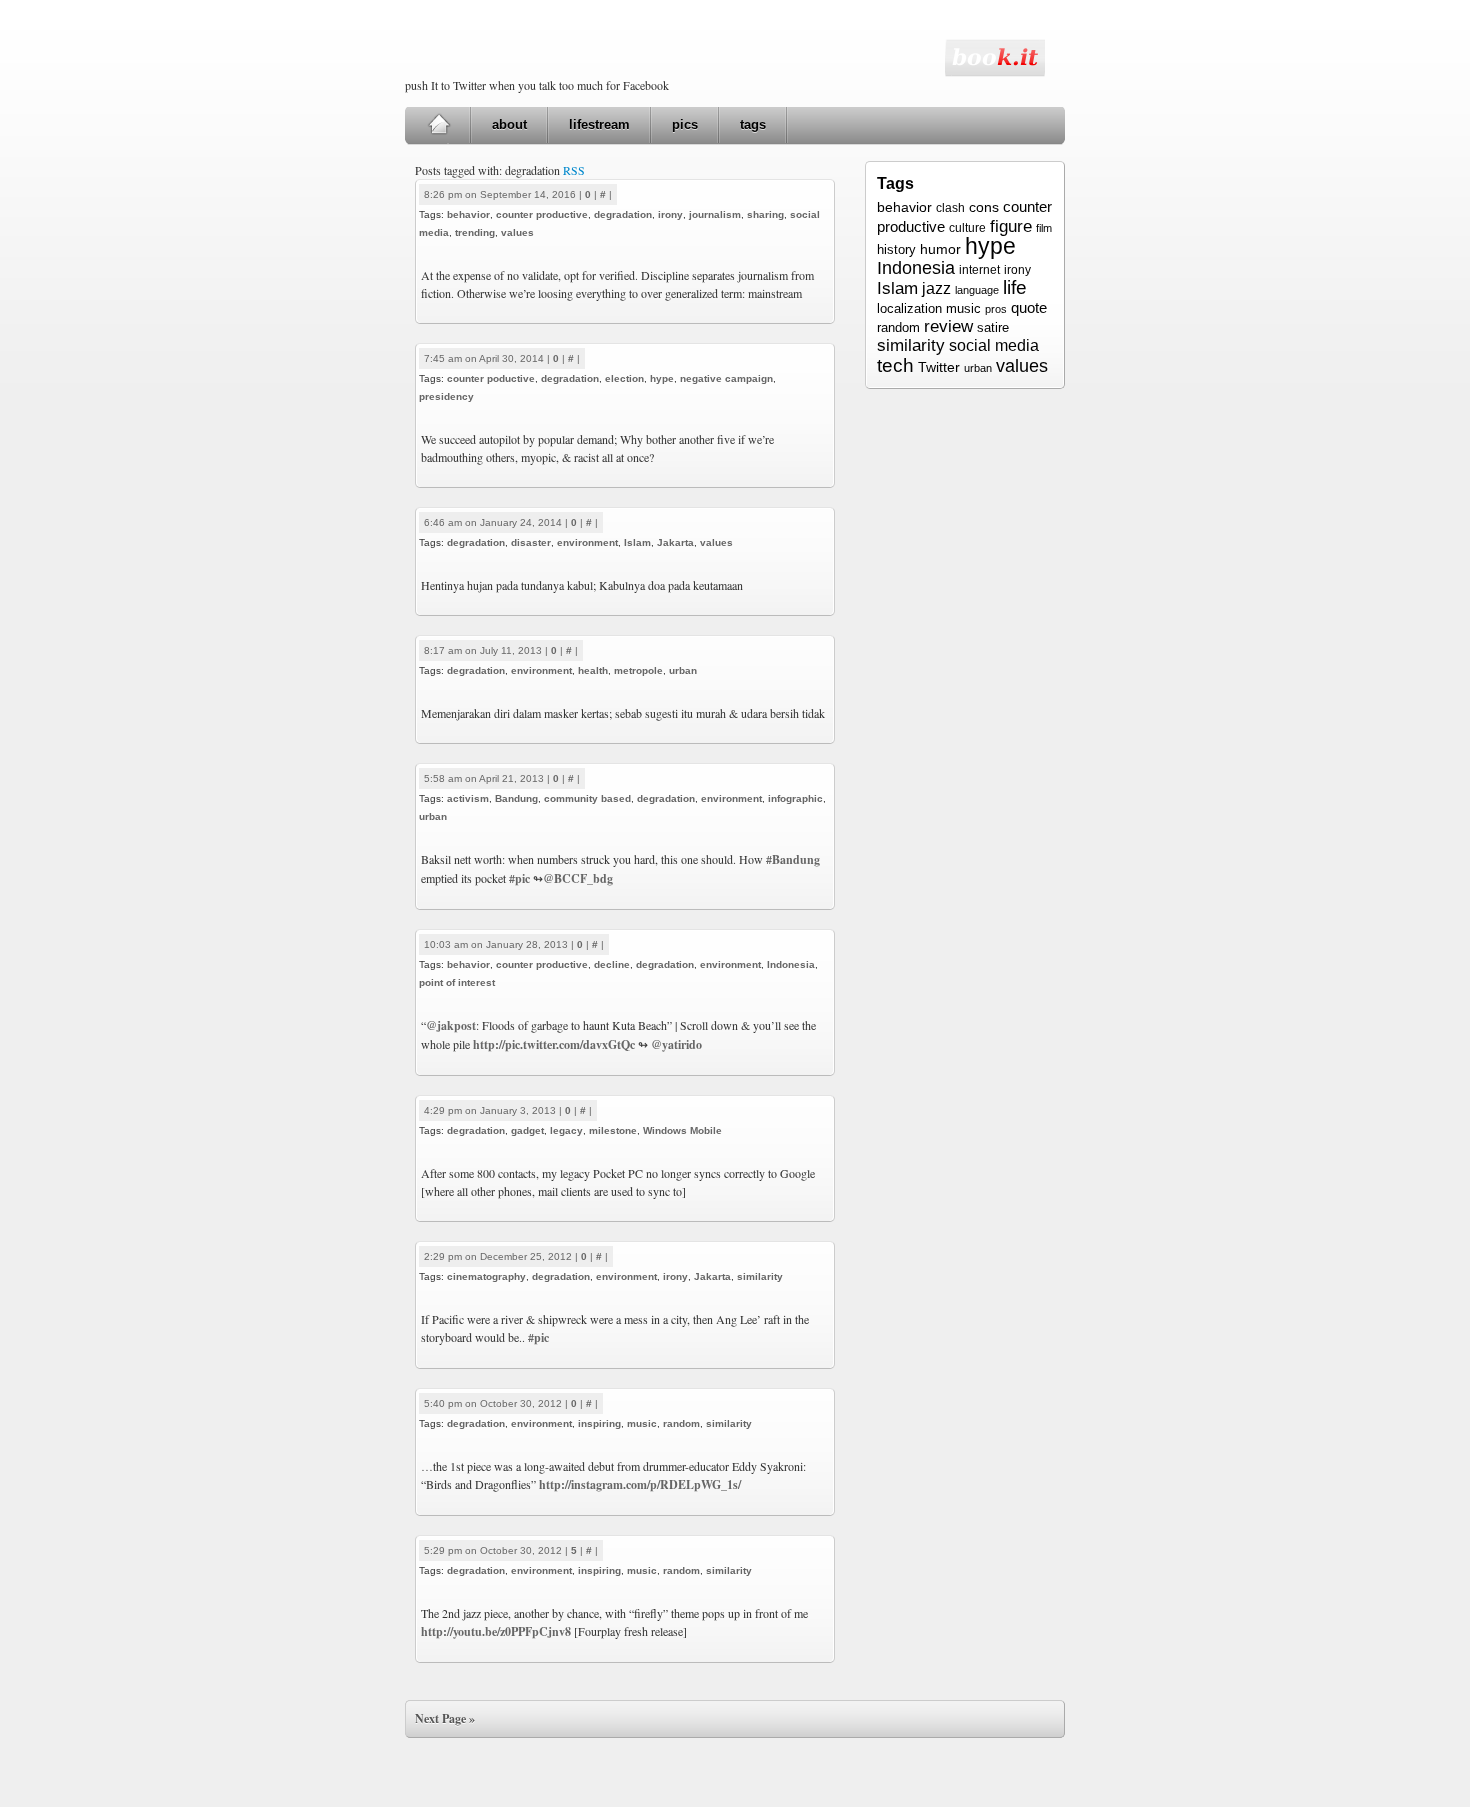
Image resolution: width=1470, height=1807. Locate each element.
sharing (765, 214)
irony (670, 214)
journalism (715, 214)
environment (587, 542)
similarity (760, 1276)
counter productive (542, 214)
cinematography (486, 1276)
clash (950, 208)
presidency (446, 396)
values (517, 232)
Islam (637, 542)
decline (612, 964)
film (1044, 228)
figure (1011, 226)
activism (468, 798)
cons (984, 207)
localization (909, 308)
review (948, 326)
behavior (468, 214)
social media (994, 345)
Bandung (516, 798)
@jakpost (451, 1025)
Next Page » (445, 1718)
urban (683, 670)
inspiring (599, 1423)
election (624, 378)
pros (996, 309)
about (509, 124)
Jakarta (675, 542)
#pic (519, 878)
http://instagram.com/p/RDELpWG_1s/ (640, 1484)
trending (475, 232)
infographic (795, 798)
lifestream (599, 124)
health (593, 670)
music (642, 1423)
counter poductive (491, 378)
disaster (531, 542)
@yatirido (676, 1044)
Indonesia (791, 964)
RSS (574, 170)
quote (1029, 307)
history (896, 249)
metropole (638, 670)
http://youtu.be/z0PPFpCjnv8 (496, 1631)
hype (662, 378)
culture (967, 228)
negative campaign (726, 378)
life (1015, 287)
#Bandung (793, 859)
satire (993, 327)
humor (940, 249)
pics (685, 124)
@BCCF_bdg (578, 878)
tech (895, 365)
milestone (613, 1130)
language (977, 290)
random (681, 1423)
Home (438, 125)
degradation (623, 214)
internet (979, 270)
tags (753, 124)
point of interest (457, 982)
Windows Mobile (682, 1130)
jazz (936, 288)
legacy (566, 1130)
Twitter (939, 367)
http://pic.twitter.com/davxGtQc (554, 1044)
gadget (527, 1130)
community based (587, 798)
